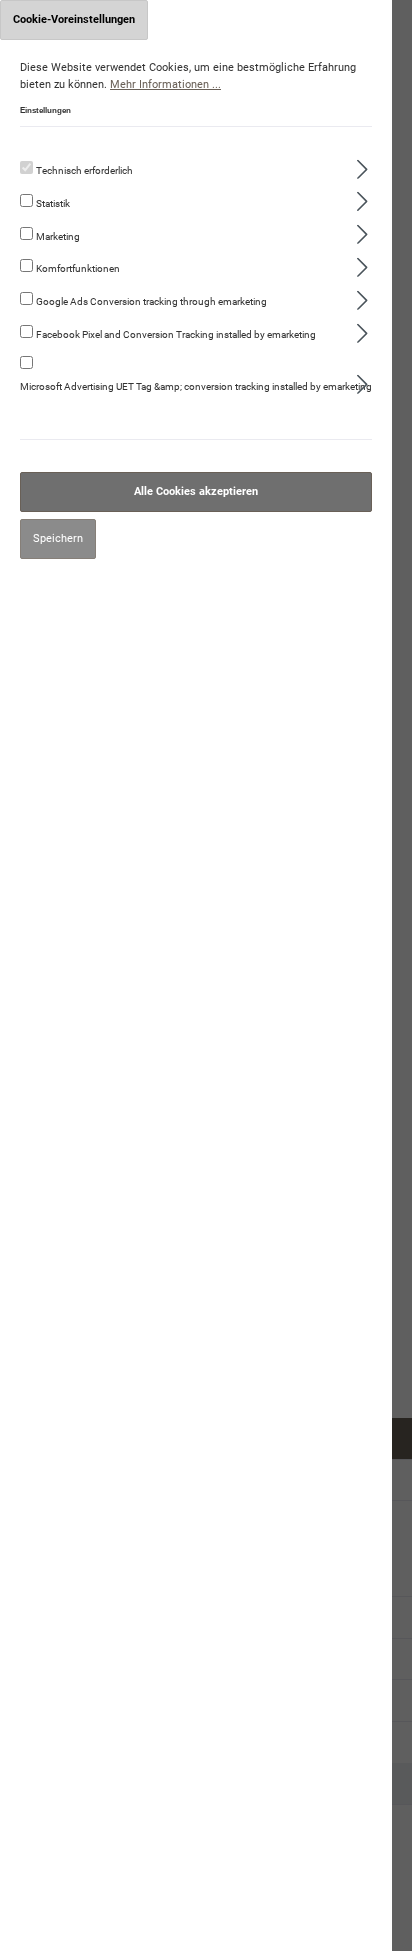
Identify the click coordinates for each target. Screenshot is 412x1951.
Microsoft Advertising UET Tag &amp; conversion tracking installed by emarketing (196, 386)
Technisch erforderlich (84, 170)
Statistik (53, 203)
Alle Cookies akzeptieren (196, 491)
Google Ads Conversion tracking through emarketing (151, 301)
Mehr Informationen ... (165, 84)
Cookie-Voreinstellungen (74, 19)
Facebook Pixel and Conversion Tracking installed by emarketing (176, 334)
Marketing (58, 236)
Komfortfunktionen (78, 268)
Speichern (58, 538)
